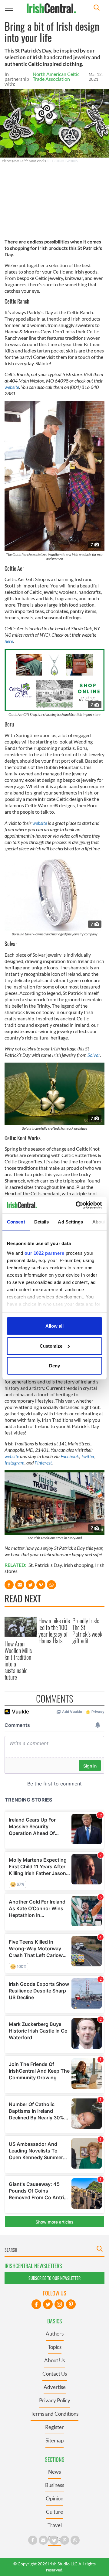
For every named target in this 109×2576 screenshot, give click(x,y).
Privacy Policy (55, 2400)
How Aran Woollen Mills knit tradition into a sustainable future (18, 1660)
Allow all (54, 1326)
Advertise (55, 2387)
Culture (54, 2512)
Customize (51, 1346)
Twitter (88, 1456)
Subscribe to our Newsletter (54, 2278)
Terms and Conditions (54, 2414)
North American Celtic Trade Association (56, 76)
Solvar (94, 1055)
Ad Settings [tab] (70, 1222)
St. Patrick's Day (45, 1565)
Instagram (15, 1463)
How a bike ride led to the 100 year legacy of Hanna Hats (54, 1631)
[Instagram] (59, 2304)
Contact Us (55, 2374)
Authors (55, 2334)
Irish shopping (78, 1565)
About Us (54, 2360)
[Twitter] (48, 2304)
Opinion (54, 2498)
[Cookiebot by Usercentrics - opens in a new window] (77, 1205)
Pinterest (43, 1463)
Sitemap (54, 2440)
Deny (54, 1366)
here (9, 641)
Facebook (70, 1456)
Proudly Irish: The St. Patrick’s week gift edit (87, 1631)
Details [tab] (42, 1222)
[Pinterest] (71, 2304)
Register (54, 2427)
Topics (55, 2347)
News (54, 2472)
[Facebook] (36, 2304)
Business (55, 2485)
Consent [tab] (16, 1222)
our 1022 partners (45, 1253)
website (12, 387)
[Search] (97, 8)
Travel (55, 2525)
